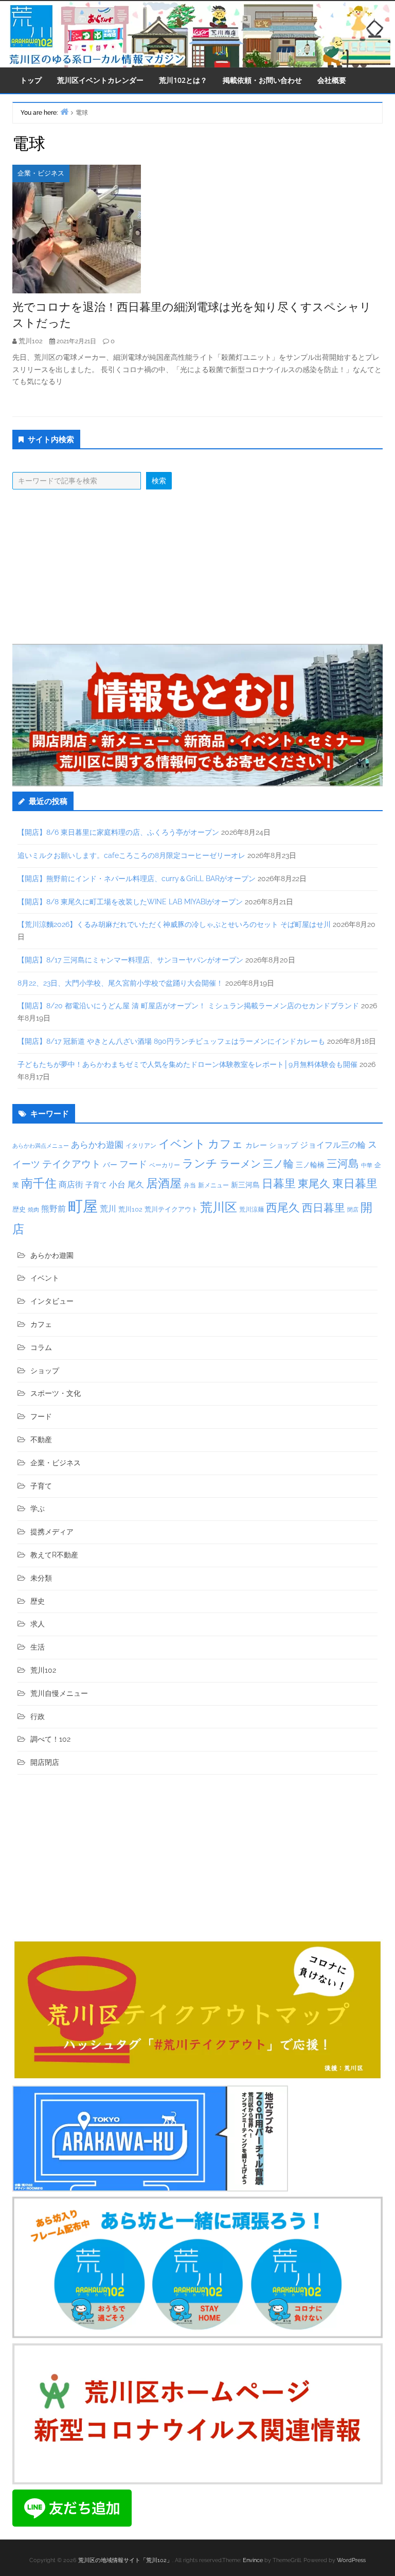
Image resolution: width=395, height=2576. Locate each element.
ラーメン (240, 1164)
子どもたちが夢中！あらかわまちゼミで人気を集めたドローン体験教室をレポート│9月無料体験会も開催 (187, 1064)
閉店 (353, 1210)
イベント (182, 1144)
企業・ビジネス (41, 173)
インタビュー (52, 1301)
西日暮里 (324, 1208)
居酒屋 (164, 1183)
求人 (38, 1624)
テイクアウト (71, 1164)
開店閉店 (45, 1762)
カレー (256, 1145)
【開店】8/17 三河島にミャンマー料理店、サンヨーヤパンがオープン (130, 960)
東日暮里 (355, 1184)
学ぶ (38, 1509)
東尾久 (314, 1184)
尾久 (136, 1185)
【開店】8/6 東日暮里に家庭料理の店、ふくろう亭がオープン (118, 832)
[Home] (64, 111)
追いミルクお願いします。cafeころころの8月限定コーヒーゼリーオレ (131, 855)
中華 (367, 1166)
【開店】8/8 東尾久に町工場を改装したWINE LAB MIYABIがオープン (130, 902)
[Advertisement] (197, 567)
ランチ (200, 1163)
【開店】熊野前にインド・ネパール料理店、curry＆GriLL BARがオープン (137, 879)
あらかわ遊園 (97, 1145)
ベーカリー (165, 1165)
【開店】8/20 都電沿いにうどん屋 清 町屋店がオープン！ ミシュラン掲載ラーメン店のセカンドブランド (188, 1006)
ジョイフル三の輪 (333, 1145)
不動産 (41, 1440)
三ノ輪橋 (310, 1165)
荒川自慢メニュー (59, 1693)
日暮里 (279, 1183)
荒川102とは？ (183, 80)
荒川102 (130, 1209)
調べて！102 (50, 1739)
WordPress (351, 2560)
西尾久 (283, 1207)
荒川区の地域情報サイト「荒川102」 (125, 2560)
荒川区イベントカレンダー (100, 80)
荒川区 (219, 1207)
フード (133, 1164)
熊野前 (53, 1209)
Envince (253, 2560)
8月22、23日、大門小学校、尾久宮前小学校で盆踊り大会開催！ (120, 983)
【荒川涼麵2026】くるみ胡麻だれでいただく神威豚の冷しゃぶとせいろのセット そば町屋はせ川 (174, 924)
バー (110, 1164)
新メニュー (213, 1185)
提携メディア (52, 1532)
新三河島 (245, 1185)
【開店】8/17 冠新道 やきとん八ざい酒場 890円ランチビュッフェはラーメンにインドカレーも (171, 1041)
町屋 (83, 1206)
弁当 (190, 1185)
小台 (117, 1185)
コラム (41, 1347)
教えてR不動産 (54, 1555)
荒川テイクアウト (171, 1209)
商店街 (71, 1185)
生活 (38, 1647)
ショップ (283, 1145)
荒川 (108, 1209)
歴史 (19, 1209)
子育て (96, 1185)
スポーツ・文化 (56, 1393)
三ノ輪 (278, 1164)
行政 (38, 1716)
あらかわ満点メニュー (41, 1146)
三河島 (343, 1163)
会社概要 (332, 80)
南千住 (39, 1183)
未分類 (41, 1578)
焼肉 (33, 1210)
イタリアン (141, 1146)
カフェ (226, 1144)
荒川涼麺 (252, 1210)
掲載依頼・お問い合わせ (262, 80)
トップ (31, 80)
